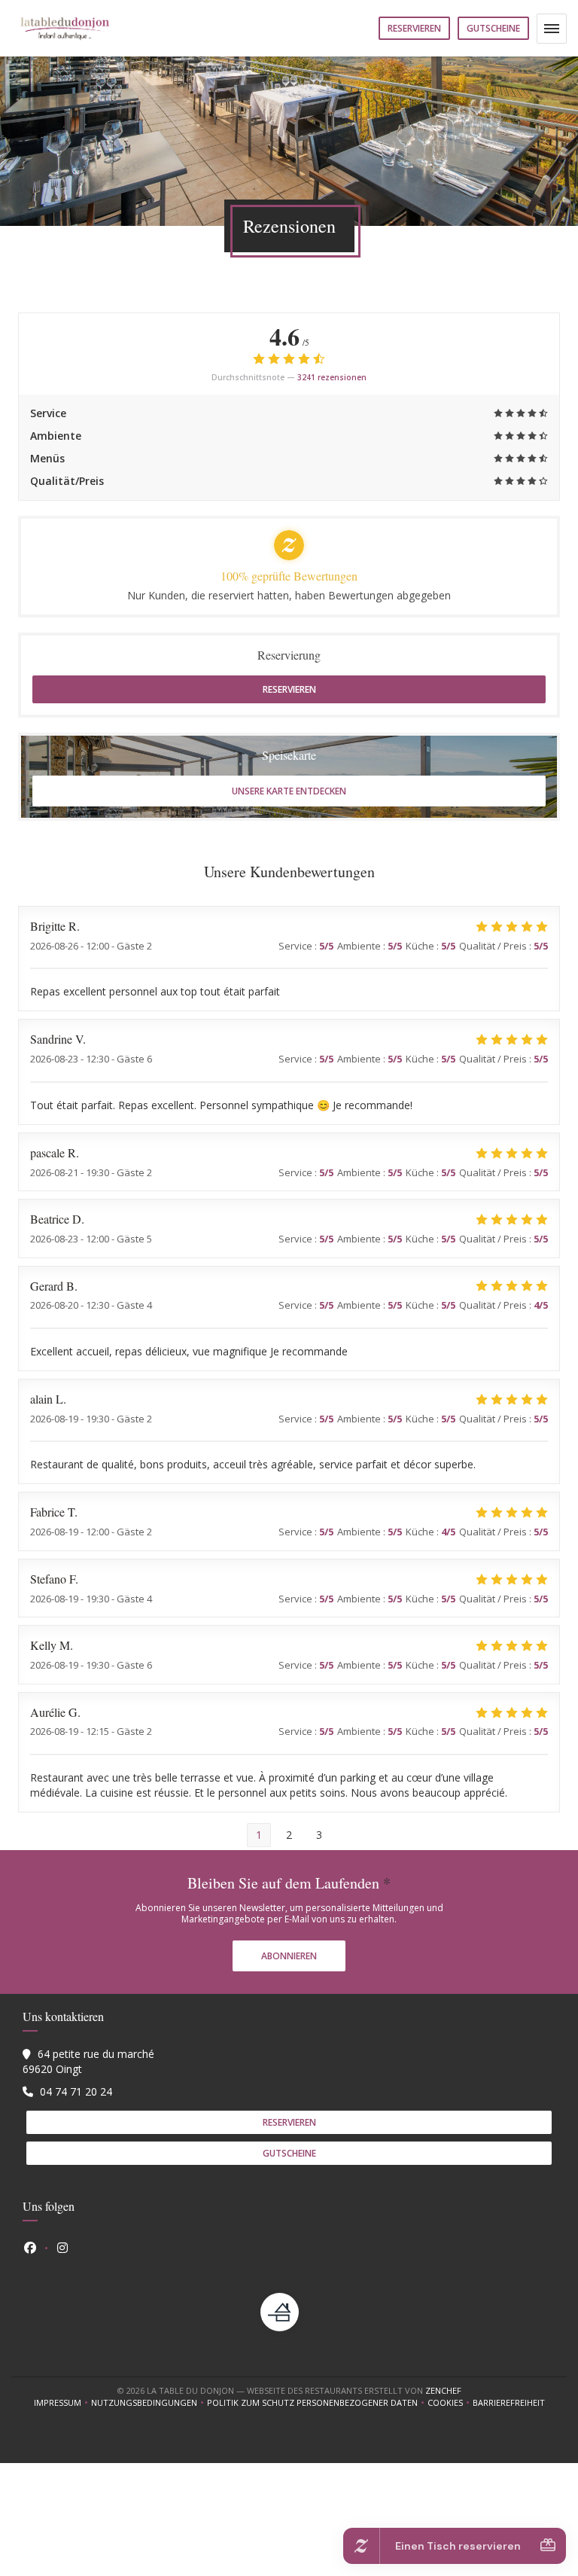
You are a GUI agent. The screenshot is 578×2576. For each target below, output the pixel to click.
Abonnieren (289, 1956)
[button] (552, 29)
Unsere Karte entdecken (289, 791)
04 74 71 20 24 (76, 2091)
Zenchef (443, 2390)
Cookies (450, 2403)
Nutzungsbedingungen (149, 2403)
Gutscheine (493, 28)
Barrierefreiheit (509, 2403)
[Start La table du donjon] (65, 28)
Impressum (62, 2403)
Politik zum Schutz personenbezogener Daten (317, 2403)
